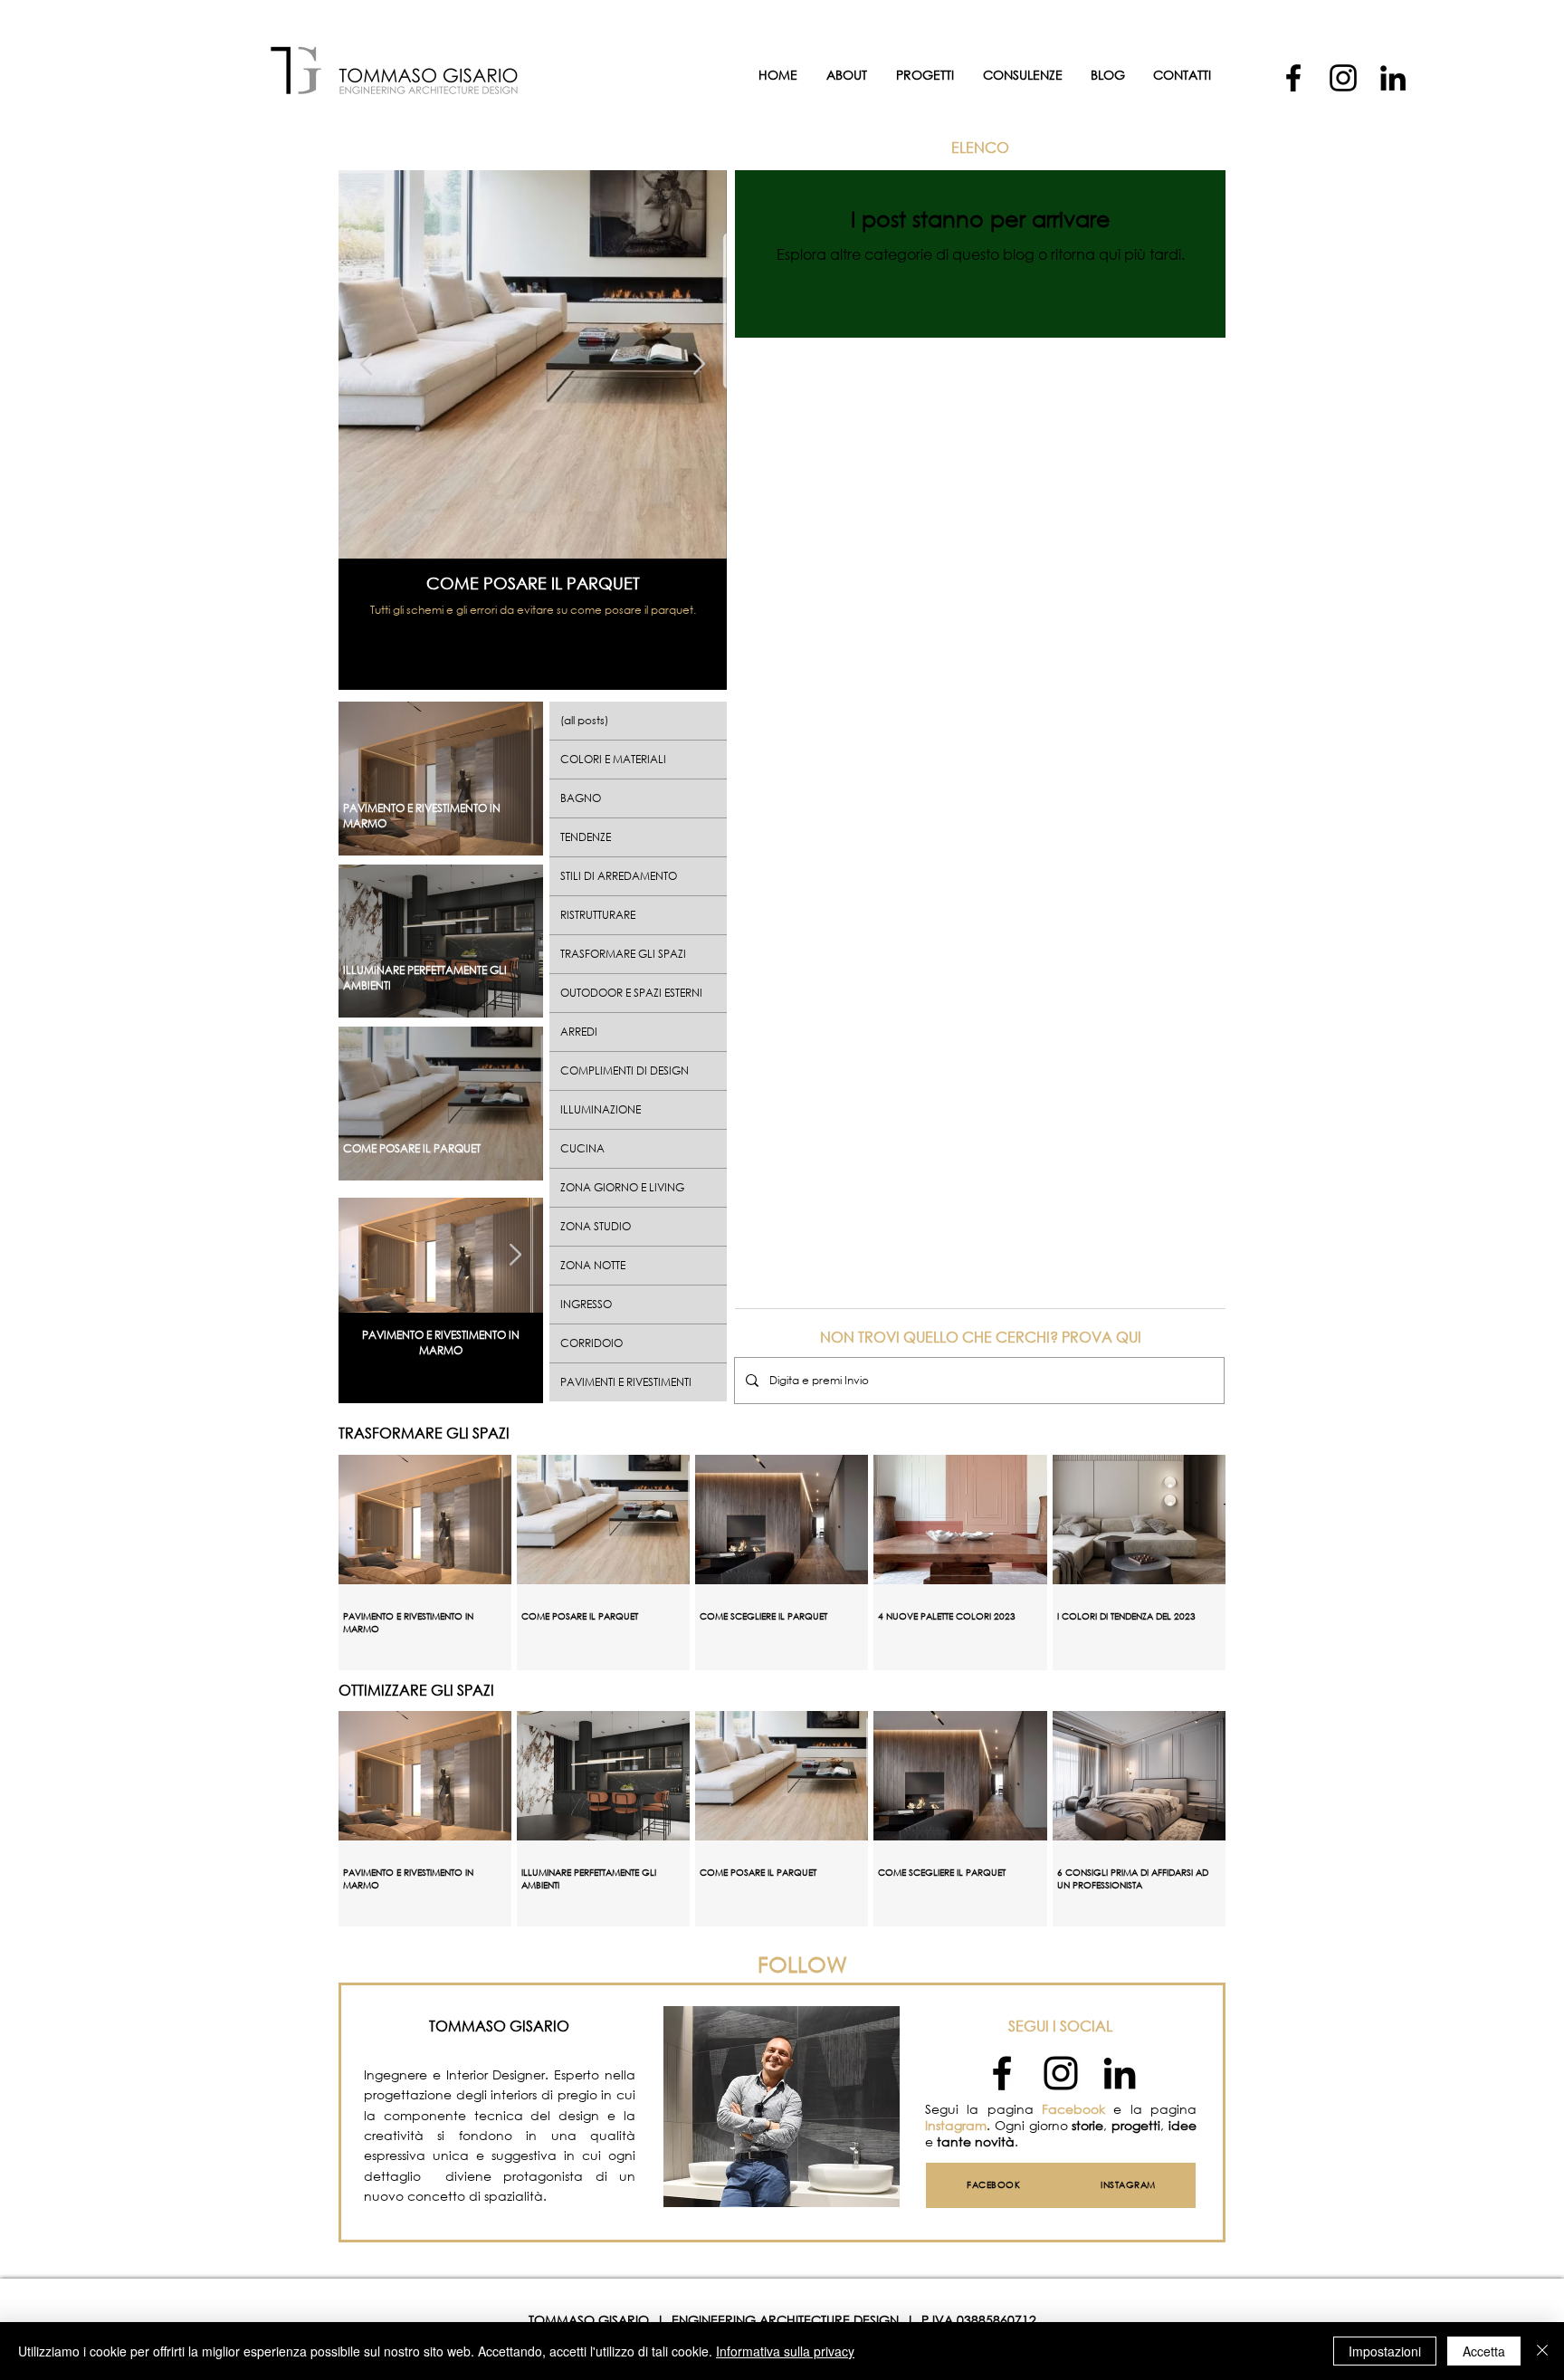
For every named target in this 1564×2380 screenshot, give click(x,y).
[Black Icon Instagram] (1061, 2073)
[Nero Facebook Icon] (1002, 2073)
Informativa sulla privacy (785, 2351)
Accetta (1484, 2351)
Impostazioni (1385, 2351)
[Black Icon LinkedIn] (1120, 2073)
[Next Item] (699, 364)
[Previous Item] (366, 364)
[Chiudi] (1542, 2351)
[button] (1022, 75)
